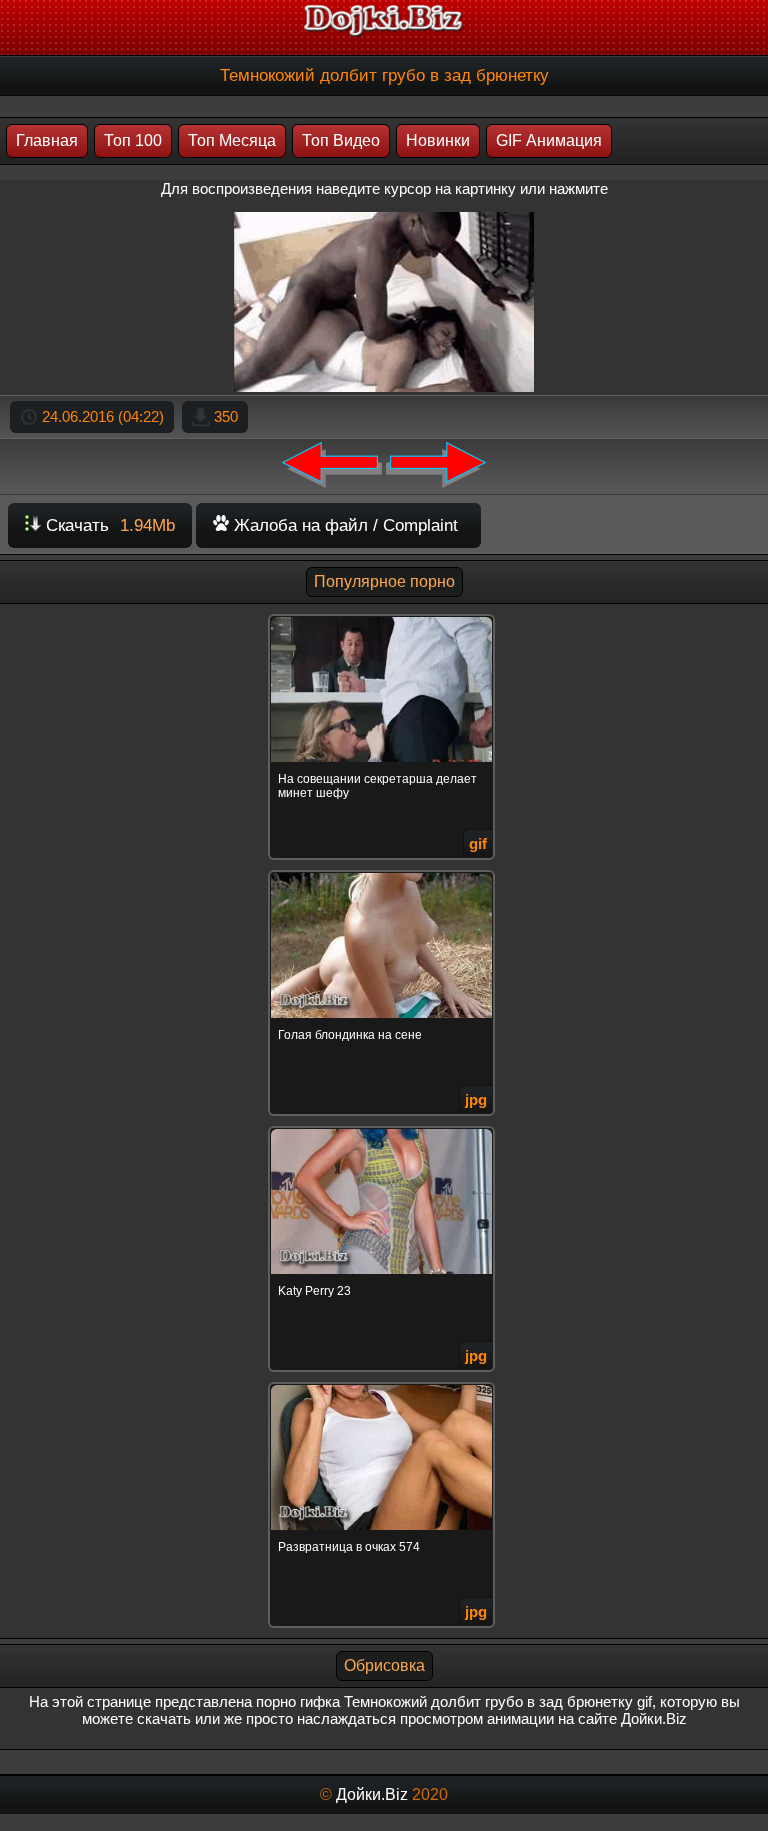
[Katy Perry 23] (384, 1129)
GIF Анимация (549, 140)
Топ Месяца (232, 140)
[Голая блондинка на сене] (384, 873)
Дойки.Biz (372, 1794)
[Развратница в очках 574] (384, 1385)
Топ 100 (133, 140)
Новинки (438, 140)
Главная (47, 140)
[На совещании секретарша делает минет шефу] (384, 617)
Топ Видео (341, 140)
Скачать (108, 525)
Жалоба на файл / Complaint (343, 525)
